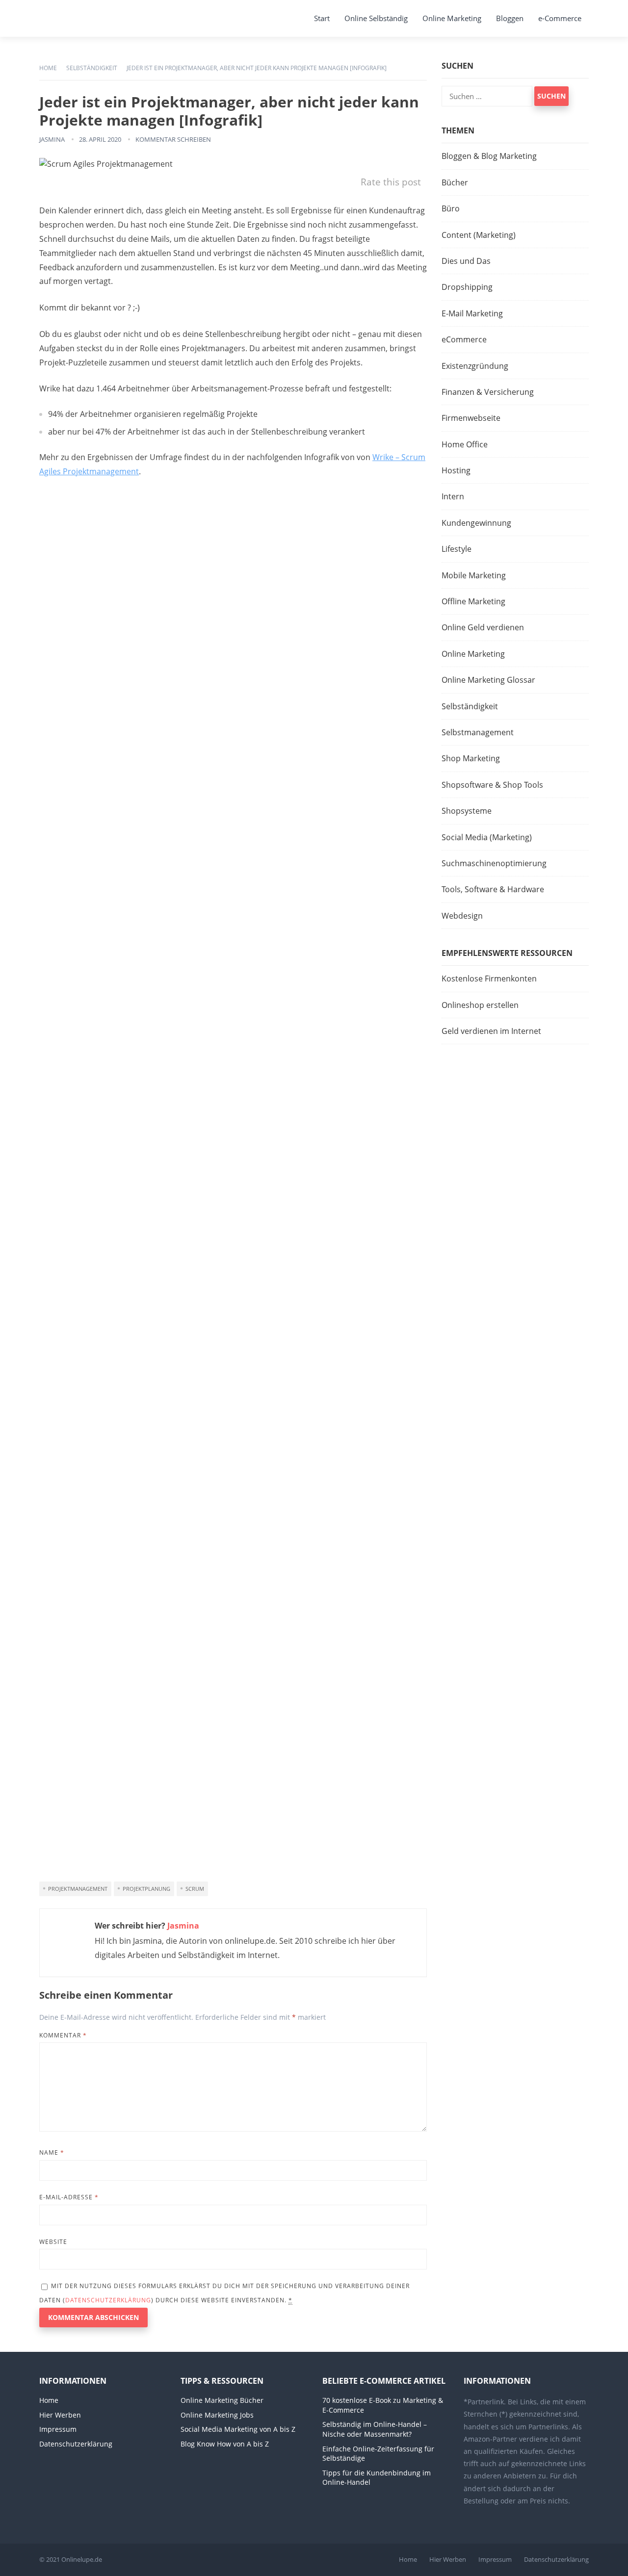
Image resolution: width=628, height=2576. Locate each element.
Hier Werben (60, 2415)
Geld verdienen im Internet (491, 1031)
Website (53, 2242)
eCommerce (464, 339)
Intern (453, 496)
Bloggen (510, 18)
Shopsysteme (467, 811)
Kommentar (63, 2035)
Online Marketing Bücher (222, 2400)
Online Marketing (452, 18)
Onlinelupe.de (82, 2559)
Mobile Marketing (474, 575)
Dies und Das (466, 261)
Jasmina (52, 139)
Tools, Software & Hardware (493, 889)
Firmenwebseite (471, 418)
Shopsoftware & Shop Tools (492, 785)
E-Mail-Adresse (69, 2197)
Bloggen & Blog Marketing (489, 156)
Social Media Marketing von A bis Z (238, 2429)
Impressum (58, 2429)
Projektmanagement (78, 1889)
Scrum (195, 1889)
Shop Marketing (471, 758)
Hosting (456, 470)
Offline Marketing (473, 601)
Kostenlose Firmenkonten (489, 979)
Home (48, 68)
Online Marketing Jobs (217, 2415)
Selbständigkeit (92, 68)
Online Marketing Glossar (488, 680)
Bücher (455, 182)
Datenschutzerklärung (108, 2300)
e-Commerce (560, 18)
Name (52, 2152)
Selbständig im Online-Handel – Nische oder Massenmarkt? (375, 2429)
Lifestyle (457, 549)
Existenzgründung (475, 366)
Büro (451, 208)
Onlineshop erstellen (480, 1005)
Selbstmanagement (478, 732)
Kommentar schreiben (173, 139)
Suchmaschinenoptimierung (494, 863)
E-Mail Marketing (472, 313)
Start (322, 18)
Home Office (465, 444)
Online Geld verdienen (483, 627)
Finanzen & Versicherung (488, 392)
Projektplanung (146, 1889)
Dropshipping (467, 287)
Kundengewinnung (476, 523)
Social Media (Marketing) (487, 837)
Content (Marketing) (479, 235)
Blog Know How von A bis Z (225, 2444)
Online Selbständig (376, 18)
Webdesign (462, 916)
